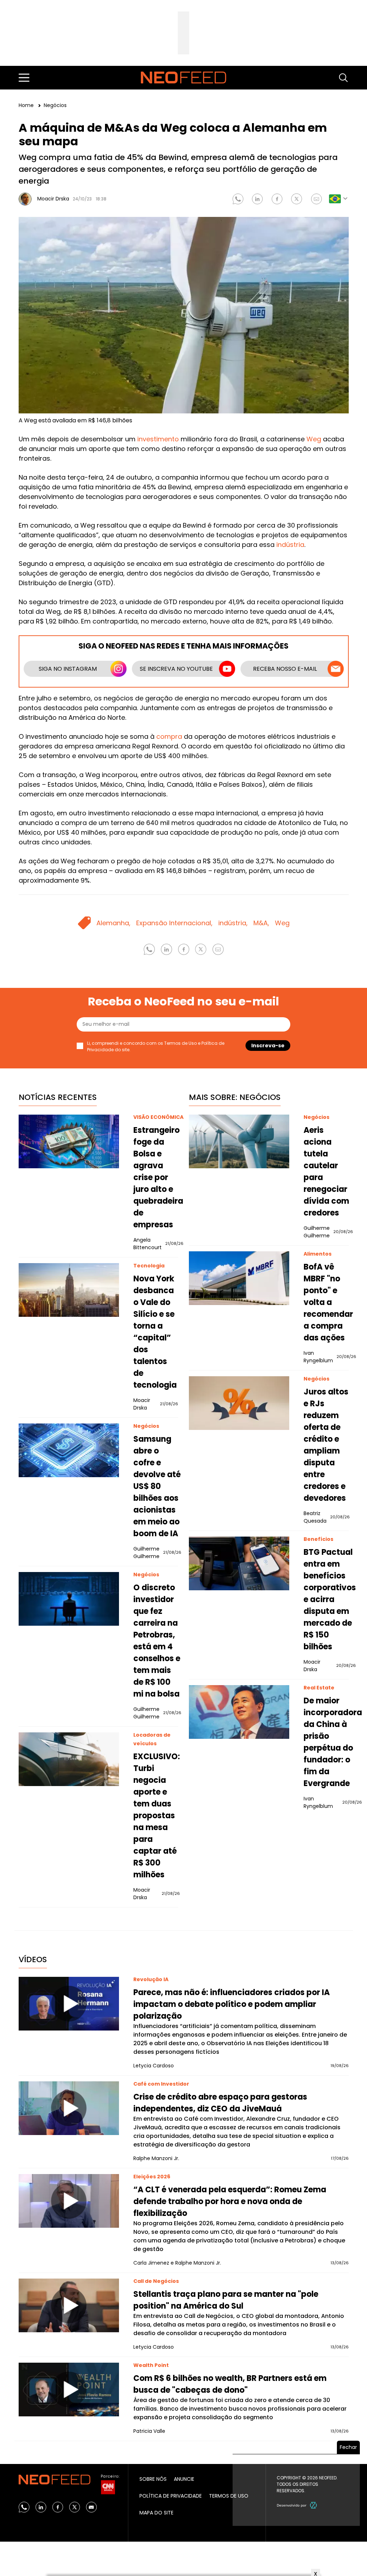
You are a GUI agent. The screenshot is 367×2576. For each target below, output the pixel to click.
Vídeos (33, 1959)
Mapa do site (156, 2513)
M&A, (261, 923)
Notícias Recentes (58, 1097)
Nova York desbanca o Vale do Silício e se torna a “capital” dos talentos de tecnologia (155, 1332)
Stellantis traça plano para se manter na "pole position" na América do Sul (226, 2300)
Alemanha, (113, 923)
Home (27, 105)
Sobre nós (153, 2479)
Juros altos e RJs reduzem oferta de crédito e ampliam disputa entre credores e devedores (326, 1445)
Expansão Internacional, (174, 923)
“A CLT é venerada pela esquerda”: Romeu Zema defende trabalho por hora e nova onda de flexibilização (230, 2201)
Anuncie (184, 2479)
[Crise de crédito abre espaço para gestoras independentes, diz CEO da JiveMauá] (69, 2108)
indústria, (233, 923)
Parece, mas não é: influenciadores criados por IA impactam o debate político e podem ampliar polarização (232, 2004)
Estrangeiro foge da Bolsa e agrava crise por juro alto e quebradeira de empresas (158, 1177)
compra (169, 736)
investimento (158, 439)
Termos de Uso (180, 1043)
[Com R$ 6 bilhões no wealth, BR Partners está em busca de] (69, 2390)
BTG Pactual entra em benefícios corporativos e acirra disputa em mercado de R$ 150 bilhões (330, 1599)
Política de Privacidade (171, 2496)
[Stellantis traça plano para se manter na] (69, 2305)
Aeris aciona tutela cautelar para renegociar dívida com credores (326, 1171)
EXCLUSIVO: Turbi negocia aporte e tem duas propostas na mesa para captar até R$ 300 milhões (157, 1816)
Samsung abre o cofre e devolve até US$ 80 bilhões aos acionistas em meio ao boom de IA (157, 1486)
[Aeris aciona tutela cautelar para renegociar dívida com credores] (239, 1141)
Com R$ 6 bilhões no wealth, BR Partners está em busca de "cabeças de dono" (230, 2384)
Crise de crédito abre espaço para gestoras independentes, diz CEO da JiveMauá (220, 2103)
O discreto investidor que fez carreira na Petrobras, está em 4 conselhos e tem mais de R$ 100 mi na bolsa (157, 1641)
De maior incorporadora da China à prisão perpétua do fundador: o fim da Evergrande (333, 1742)
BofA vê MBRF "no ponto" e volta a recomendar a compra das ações (328, 1302)
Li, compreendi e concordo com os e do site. (156, 1046)
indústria (290, 545)
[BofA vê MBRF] (239, 1278)
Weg (314, 439)
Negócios (55, 105)
